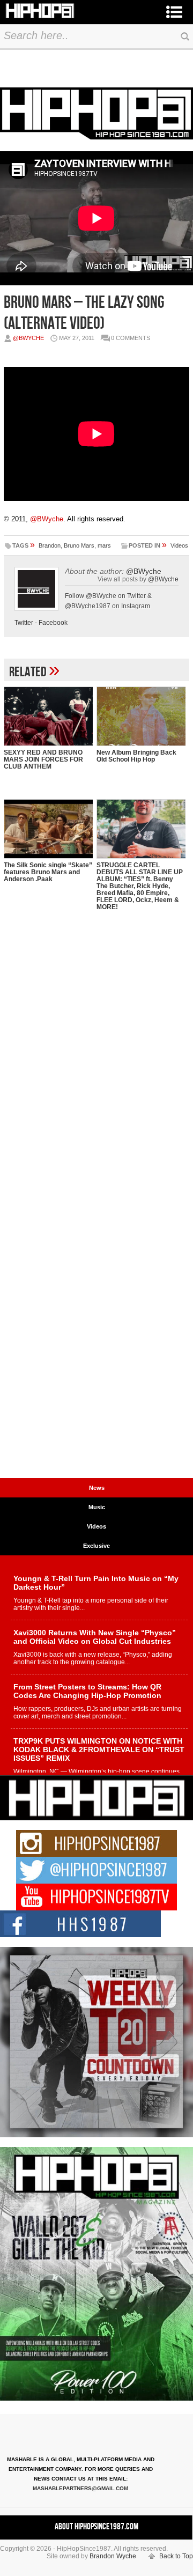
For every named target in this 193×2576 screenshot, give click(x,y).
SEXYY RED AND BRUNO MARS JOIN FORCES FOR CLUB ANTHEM (43, 759)
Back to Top (176, 2556)
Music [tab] (97, 1507)
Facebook (53, 623)
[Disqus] (96, 1059)
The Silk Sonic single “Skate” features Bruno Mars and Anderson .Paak (48, 872)
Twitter (24, 623)
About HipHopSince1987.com (96, 2527)
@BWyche (28, 338)
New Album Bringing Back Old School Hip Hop (136, 756)
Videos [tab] (96, 1526)
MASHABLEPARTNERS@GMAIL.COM (80, 2488)
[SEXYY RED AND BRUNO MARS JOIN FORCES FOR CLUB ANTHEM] (48, 716)
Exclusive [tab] (96, 1546)
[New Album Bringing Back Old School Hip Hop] (141, 716)
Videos (179, 545)
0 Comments (131, 338)
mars (104, 545)
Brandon (50, 545)
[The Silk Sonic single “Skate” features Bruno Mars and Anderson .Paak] (48, 829)
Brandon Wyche (113, 2556)
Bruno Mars (79, 545)
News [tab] (97, 1488)
